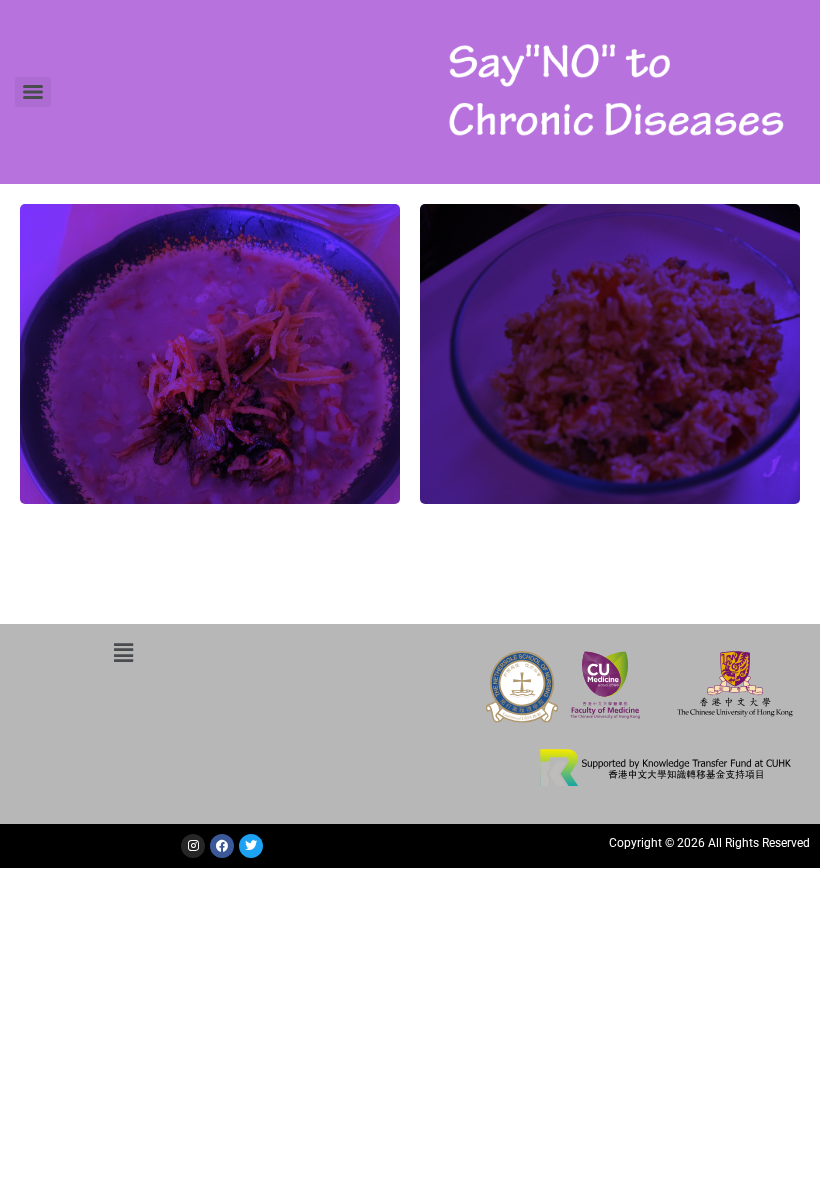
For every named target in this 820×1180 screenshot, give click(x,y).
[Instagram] (193, 846)
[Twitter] (251, 846)
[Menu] (33, 92)
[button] (123, 652)
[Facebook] (222, 846)
